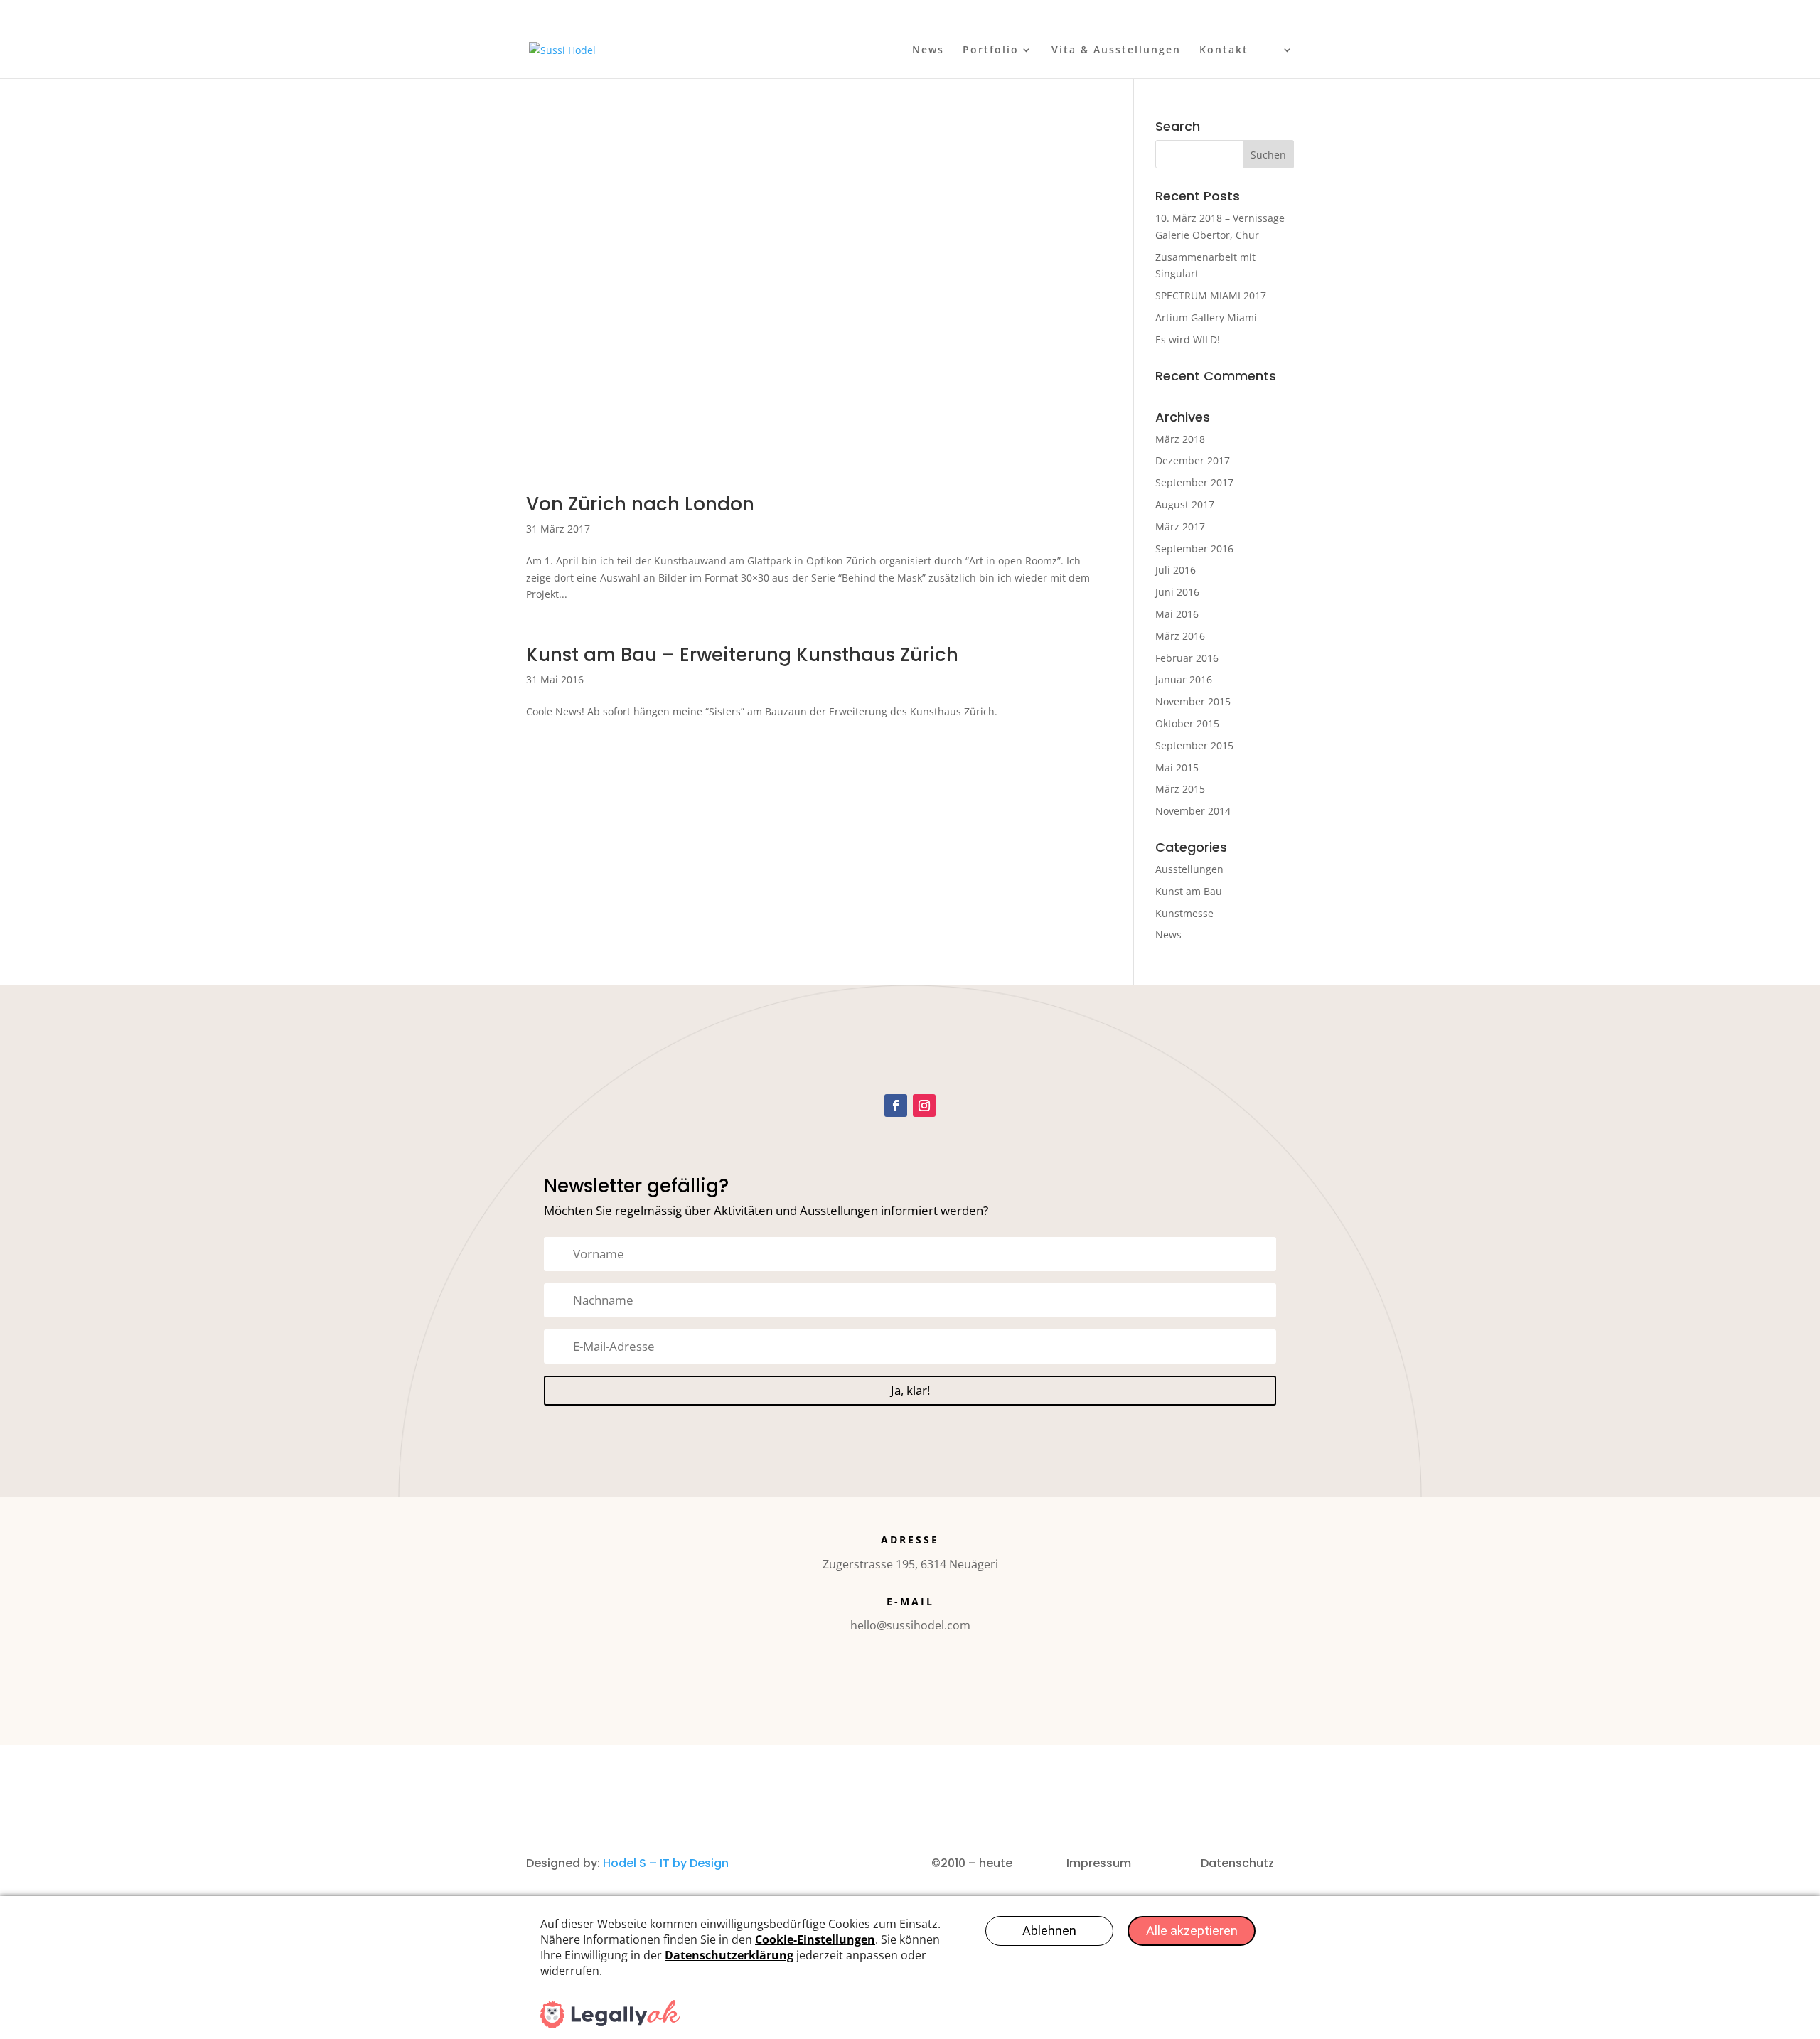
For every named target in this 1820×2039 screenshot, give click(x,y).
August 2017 (1185, 504)
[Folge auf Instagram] (924, 1106)
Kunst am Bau (1189, 891)
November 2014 (1193, 811)
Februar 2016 (1187, 658)
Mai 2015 (1177, 767)
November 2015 (1193, 701)
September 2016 (1194, 548)
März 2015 (1180, 789)
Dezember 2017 (1193, 460)
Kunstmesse (1184, 913)
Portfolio (991, 50)
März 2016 (1180, 636)
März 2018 (1180, 439)
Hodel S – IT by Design (666, 1863)
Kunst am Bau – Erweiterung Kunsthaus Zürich (742, 655)
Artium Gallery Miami (1206, 317)
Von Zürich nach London (640, 504)
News (928, 50)
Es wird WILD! (1188, 339)
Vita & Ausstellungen (1116, 50)
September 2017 (1194, 482)
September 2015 (1194, 745)
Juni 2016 (1177, 592)
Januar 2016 (1184, 679)
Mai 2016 (1177, 614)
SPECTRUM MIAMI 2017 (1211, 295)
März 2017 (1180, 526)
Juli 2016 (1176, 570)
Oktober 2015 (1187, 723)
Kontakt (1224, 50)
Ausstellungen (1189, 869)
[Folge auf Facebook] (896, 1106)
